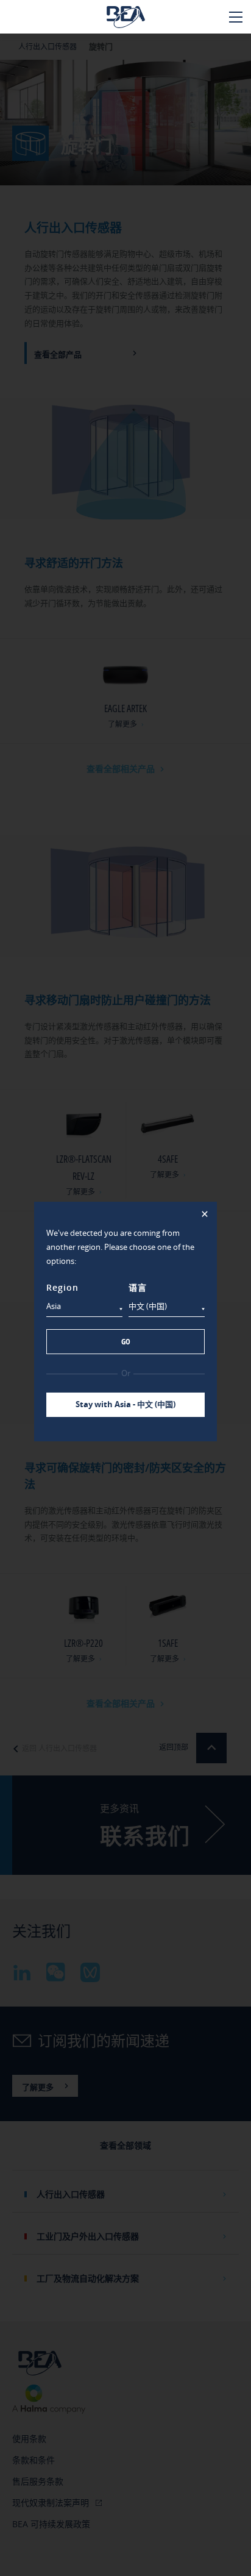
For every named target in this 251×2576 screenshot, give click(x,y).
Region (62, 1287)
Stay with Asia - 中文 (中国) (125, 1404)
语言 (138, 1287)
